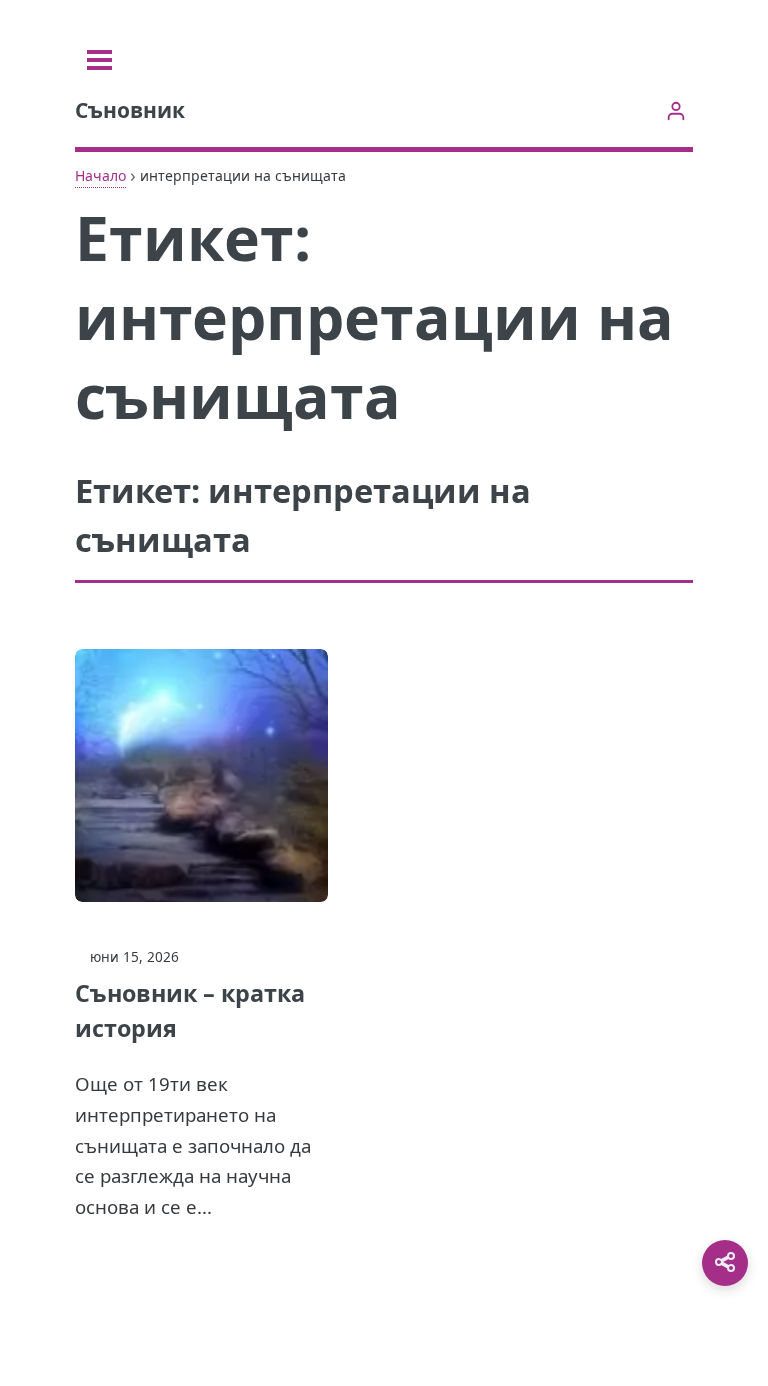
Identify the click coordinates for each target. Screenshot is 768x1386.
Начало (100, 175)
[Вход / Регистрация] (675, 110)
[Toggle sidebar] (99, 60)
